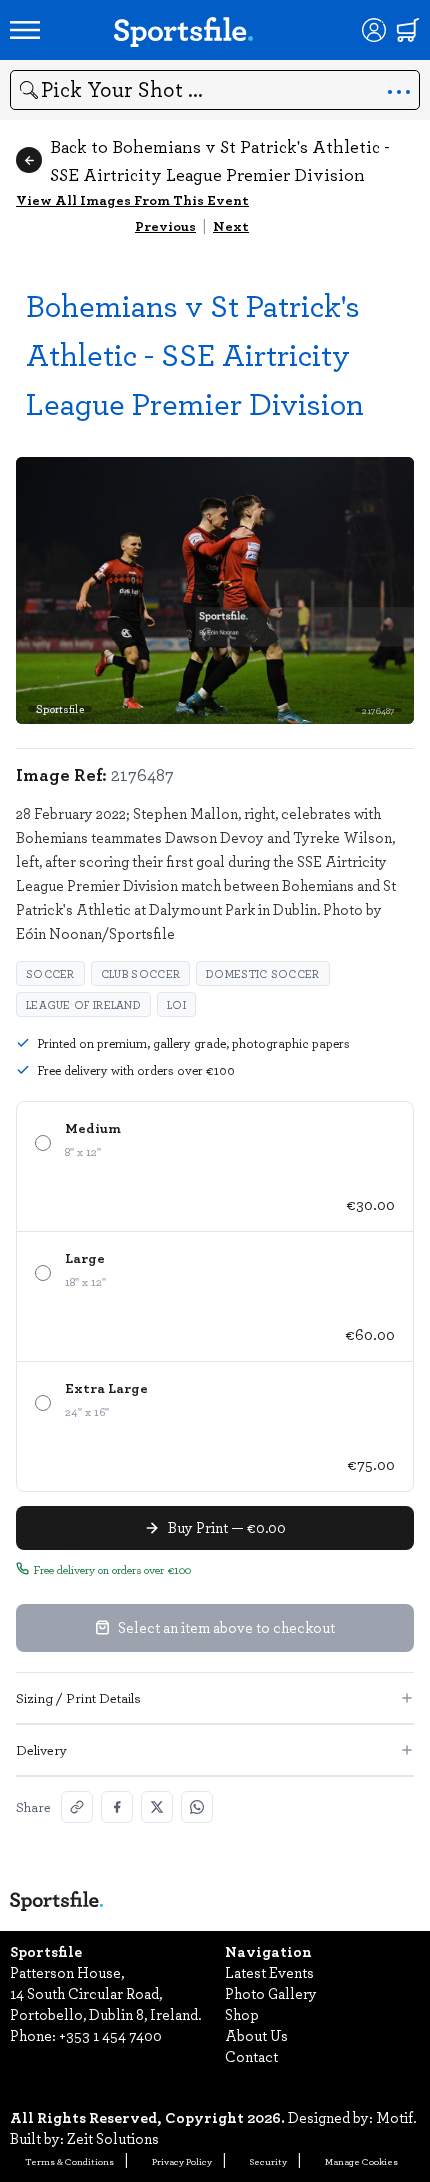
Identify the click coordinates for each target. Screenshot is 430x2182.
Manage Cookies (361, 2161)
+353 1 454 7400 (110, 2035)
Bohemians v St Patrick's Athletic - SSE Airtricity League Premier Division (195, 353)
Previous (165, 225)
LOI (176, 1004)
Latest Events (269, 1972)
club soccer (140, 973)
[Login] (374, 30)
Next (231, 225)
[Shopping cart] (408, 30)
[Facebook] (117, 1807)
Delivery (41, 1749)
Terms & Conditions (69, 2161)
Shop (242, 2014)
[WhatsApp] (197, 1807)
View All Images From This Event (132, 199)
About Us (256, 2035)
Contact (251, 2056)
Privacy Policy (182, 2161)
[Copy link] (77, 1807)
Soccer (50, 973)
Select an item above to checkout (226, 1627)
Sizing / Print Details (78, 1697)
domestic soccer (263, 973)
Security (268, 2161)
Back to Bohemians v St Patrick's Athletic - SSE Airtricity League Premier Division (220, 160)
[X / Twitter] (157, 1807)
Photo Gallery (271, 1993)
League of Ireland (83, 1004)
